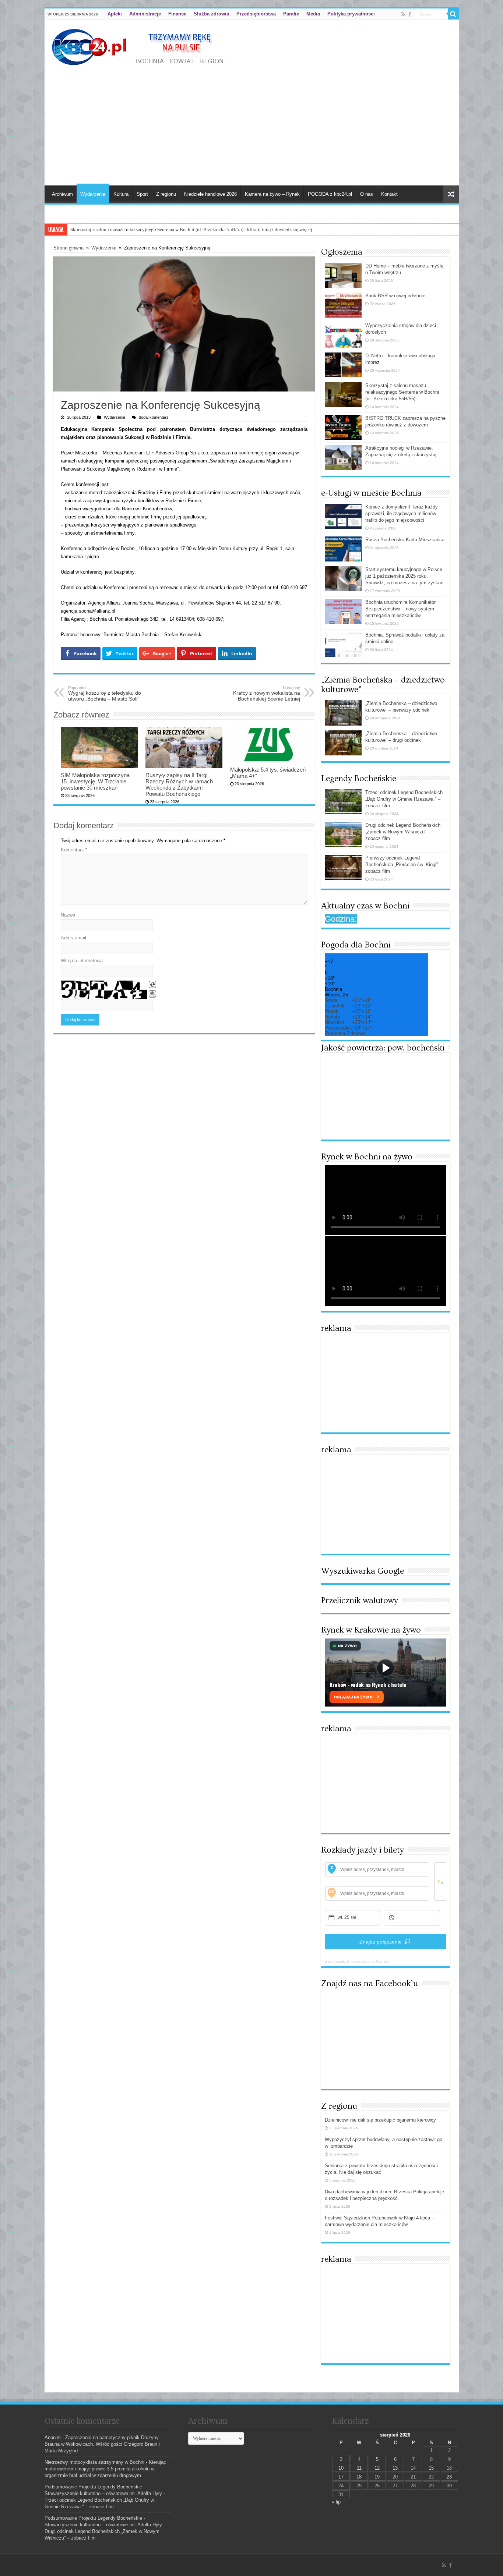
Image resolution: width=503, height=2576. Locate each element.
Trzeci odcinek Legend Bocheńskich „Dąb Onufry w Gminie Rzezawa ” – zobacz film (404, 799)
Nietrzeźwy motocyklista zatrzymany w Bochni (94, 2462)
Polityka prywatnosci (351, 14)
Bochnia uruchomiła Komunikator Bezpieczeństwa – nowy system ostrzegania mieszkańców (400, 609)
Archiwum (62, 194)
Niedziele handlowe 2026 (210, 194)
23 (449, 2477)
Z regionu (166, 194)
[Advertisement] (252, 123)
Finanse (177, 14)
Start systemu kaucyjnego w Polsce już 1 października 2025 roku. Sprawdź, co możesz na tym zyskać (404, 576)
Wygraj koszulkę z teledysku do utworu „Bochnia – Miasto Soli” (105, 694)
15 (431, 2468)
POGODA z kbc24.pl (330, 194)
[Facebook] (410, 14)
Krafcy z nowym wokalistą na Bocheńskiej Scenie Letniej (267, 694)
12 (377, 2468)
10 (341, 2468)
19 (377, 2477)
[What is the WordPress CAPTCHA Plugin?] (104, 990)
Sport (142, 194)
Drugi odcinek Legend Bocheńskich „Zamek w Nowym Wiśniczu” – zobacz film (403, 832)
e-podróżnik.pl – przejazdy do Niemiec (357, 1961)
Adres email (73, 938)
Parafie (291, 14)
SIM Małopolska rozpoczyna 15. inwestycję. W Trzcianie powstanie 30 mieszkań (95, 781)
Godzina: (341, 919)
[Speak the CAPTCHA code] (152, 994)
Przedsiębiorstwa (256, 14)
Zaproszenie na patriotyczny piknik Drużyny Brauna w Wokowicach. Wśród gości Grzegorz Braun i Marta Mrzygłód (102, 2444)
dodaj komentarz (154, 417)
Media (313, 14)
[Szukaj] (453, 14)
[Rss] (403, 14)
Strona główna (68, 248)
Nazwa (68, 915)
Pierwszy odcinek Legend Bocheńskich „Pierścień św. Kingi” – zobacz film (404, 864)
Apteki (115, 14)
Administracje (145, 14)
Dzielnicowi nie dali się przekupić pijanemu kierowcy (380, 2120)
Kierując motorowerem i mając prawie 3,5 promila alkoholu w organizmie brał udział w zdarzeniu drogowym (105, 2469)
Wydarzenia (93, 194)
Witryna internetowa (82, 961)
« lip (336, 2502)
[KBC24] (140, 46)
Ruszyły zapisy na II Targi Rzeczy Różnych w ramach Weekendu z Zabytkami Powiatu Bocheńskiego (179, 784)
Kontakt (389, 194)
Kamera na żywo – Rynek (272, 194)
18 (359, 2477)
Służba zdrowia (211, 14)
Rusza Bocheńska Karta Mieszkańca (405, 540)
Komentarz (74, 850)
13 (395, 2468)
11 (359, 2468)
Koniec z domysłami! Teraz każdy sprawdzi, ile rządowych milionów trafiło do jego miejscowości (402, 513)
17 (341, 2477)
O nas (367, 194)
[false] (440, 1881)
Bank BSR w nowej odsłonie (395, 296)
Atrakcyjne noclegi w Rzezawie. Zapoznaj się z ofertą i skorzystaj (136, 229)
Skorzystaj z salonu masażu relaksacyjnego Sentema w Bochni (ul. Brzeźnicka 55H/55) (402, 392)
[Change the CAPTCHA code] (152, 985)
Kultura (121, 194)
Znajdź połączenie (381, 1942)
